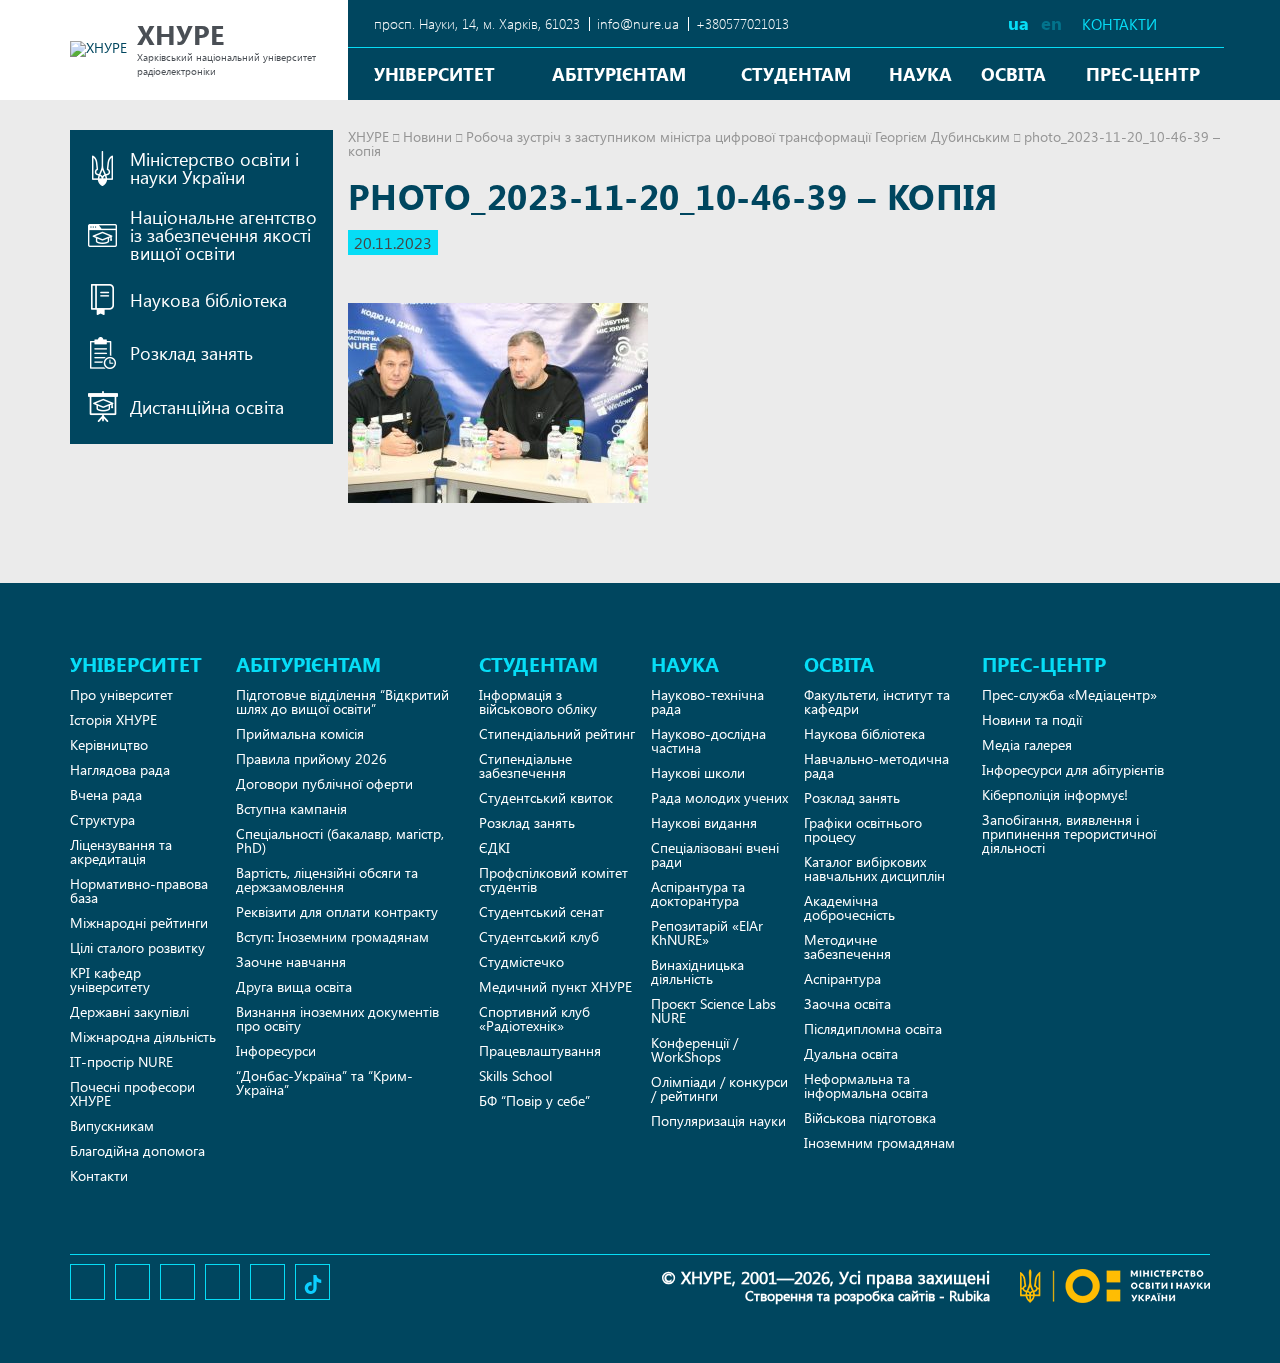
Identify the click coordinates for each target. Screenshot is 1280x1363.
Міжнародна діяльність (143, 1036)
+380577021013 (742, 23)
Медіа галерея (1027, 744)
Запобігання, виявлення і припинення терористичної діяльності (1069, 833)
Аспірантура (842, 978)
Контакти (1119, 24)
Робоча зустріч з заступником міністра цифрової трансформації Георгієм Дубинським (738, 136)
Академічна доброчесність (849, 907)
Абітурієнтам (619, 73)
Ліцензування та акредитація (121, 851)
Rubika (969, 1295)
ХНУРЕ (368, 136)
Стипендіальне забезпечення (525, 765)
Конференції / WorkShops (694, 1049)
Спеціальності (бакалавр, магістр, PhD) (340, 840)
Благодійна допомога (137, 1150)
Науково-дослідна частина (708, 740)
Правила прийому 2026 (311, 758)
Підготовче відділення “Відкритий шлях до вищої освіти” (342, 701)
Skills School (515, 1075)
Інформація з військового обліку (538, 701)
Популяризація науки (718, 1120)
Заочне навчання (291, 961)
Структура (102, 819)
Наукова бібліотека (864, 733)
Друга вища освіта (294, 986)
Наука (920, 73)
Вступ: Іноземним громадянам (332, 936)
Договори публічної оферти (324, 783)
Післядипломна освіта (873, 1028)
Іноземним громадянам (879, 1142)
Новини (427, 136)
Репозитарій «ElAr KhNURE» (707, 932)
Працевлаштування (540, 1050)
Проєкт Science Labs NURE (713, 1010)
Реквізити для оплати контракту (337, 911)
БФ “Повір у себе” (534, 1100)
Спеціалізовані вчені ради (715, 854)
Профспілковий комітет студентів (553, 879)
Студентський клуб (539, 936)
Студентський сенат (541, 911)
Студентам (796, 73)
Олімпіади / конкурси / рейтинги (719, 1088)
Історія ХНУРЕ (113, 719)
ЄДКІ (494, 847)
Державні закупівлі (129, 1011)
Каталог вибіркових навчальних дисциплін (874, 868)
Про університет (121, 694)
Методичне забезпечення (847, 946)
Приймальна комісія (300, 733)
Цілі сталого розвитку (137, 947)
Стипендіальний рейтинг (557, 733)
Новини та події (1032, 719)
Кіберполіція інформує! (1055, 794)
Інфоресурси (276, 1050)
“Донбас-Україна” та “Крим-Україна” (324, 1082)
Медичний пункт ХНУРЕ (555, 986)
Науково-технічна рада (707, 701)
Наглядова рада (120, 769)
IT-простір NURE (121, 1061)
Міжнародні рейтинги (139, 922)
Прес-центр (1143, 73)
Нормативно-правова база (139, 890)
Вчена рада (106, 794)
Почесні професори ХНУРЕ (132, 1093)
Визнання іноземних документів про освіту (337, 1018)
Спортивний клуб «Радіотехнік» (534, 1018)
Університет (434, 73)
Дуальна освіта (851, 1053)
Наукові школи (698, 772)
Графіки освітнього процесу (863, 829)
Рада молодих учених (719, 797)
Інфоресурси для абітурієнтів (1073, 769)
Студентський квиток (546, 797)
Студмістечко (521, 961)
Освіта (1013, 73)
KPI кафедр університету (110, 979)
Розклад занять (527, 822)
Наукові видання (704, 822)
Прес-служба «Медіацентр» (1069, 694)
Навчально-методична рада (876, 765)
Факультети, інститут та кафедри (877, 701)
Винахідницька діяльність (697, 971)
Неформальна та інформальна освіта (866, 1085)
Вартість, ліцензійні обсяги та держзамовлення (327, 879)
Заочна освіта (847, 1003)
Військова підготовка (870, 1117)
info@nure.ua (638, 23)
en (1051, 22)
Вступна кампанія (291, 808)
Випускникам (112, 1125)
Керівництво (109, 744)
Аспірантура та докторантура (698, 893)
